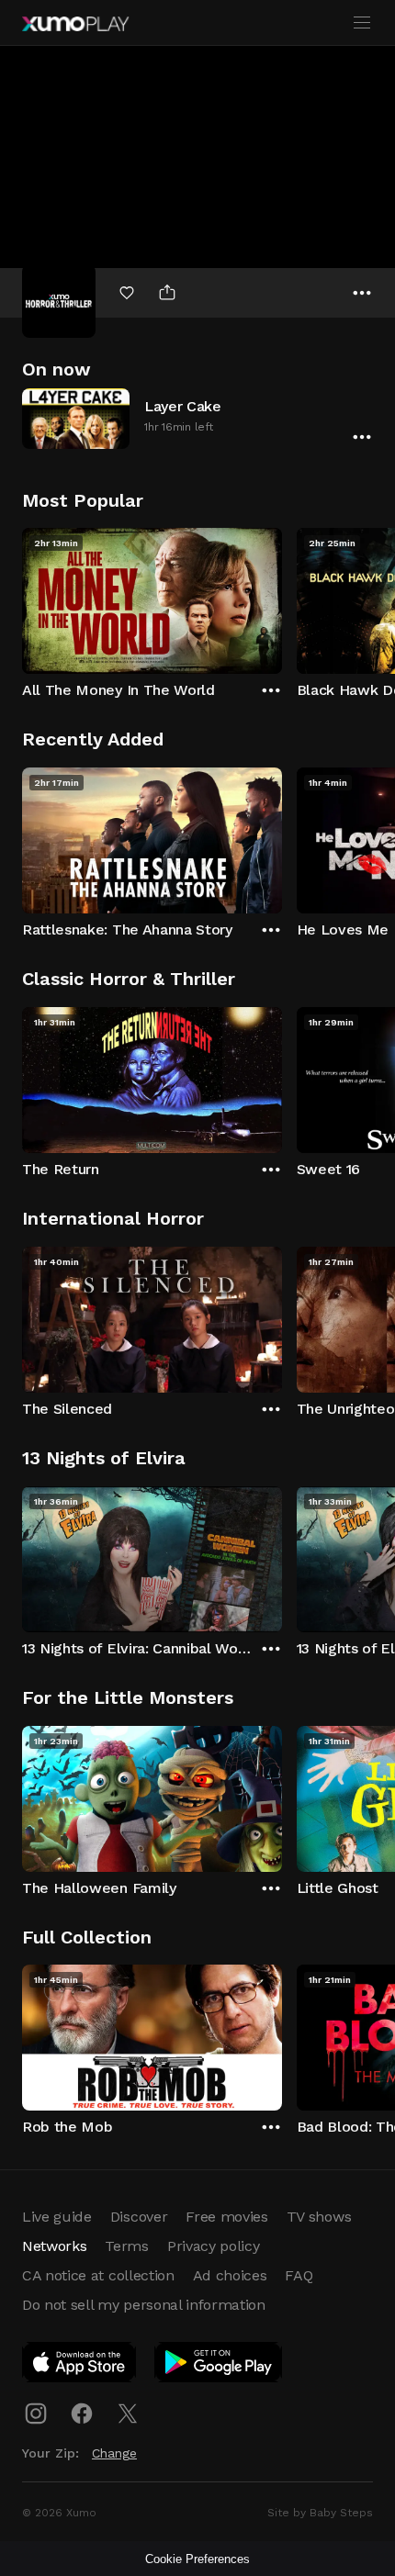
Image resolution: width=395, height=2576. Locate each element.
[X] (128, 2414)
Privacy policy (214, 2246)
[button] (197, 418)
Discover (139, 2217)
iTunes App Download (80, 2366)
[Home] (75, 24)
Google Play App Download (219, 2366)
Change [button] (114, 2453)
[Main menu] (362, 23)
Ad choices (230, 2275)
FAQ (299, 2275)
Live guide (57, 2217)
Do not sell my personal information (144, 2305)
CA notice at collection (98, 2275)
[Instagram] (36, 2414)
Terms (126, 2246)
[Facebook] (82, 2414)
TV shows (319, 2217)
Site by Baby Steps (320, 2513)
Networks (54, 2246)
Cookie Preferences (197, 2559)
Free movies (226, 2217)
